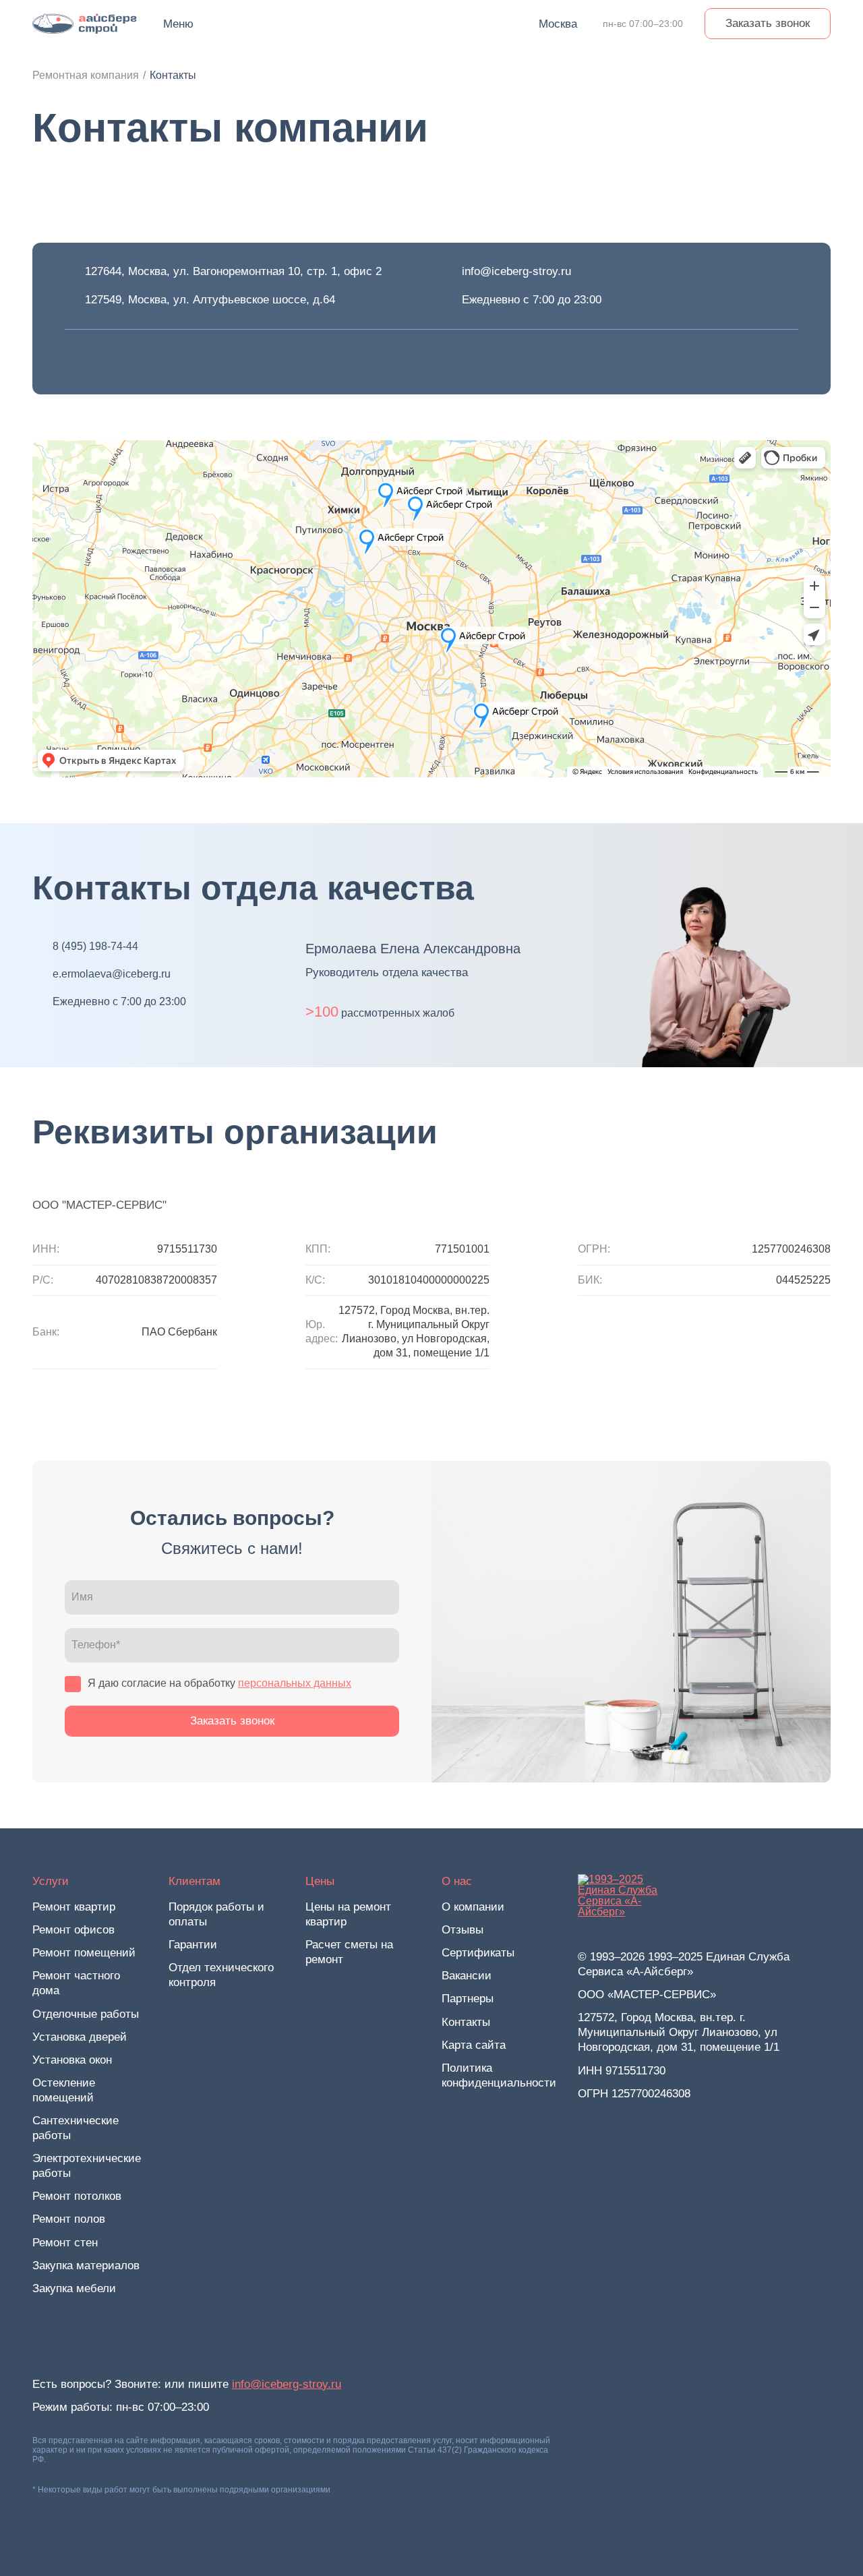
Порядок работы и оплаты (216, 1914)
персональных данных (295, 1683)
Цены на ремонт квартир (348, 1914)
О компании (473, 1907)
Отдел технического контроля (221, 1975)
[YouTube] (113, 362)
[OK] (150, 362)
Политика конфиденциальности (499, 2075)
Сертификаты (478, 1953)
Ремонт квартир (74, 1907)
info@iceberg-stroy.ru (516, 271)
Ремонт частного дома (76, 1983)
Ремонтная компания (86, 75)
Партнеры (468, 1999)
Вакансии (467, 1976)
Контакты (466, 2022)
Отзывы (463, 1930)
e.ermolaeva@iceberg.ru (112, 974)
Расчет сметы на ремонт (349, 1952)
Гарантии (193, 1945)
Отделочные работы (86, 2014)
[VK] (76, 362)
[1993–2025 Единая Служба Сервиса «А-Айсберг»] (85, 24)
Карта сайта (474, 2045)
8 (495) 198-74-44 (95, 946)
